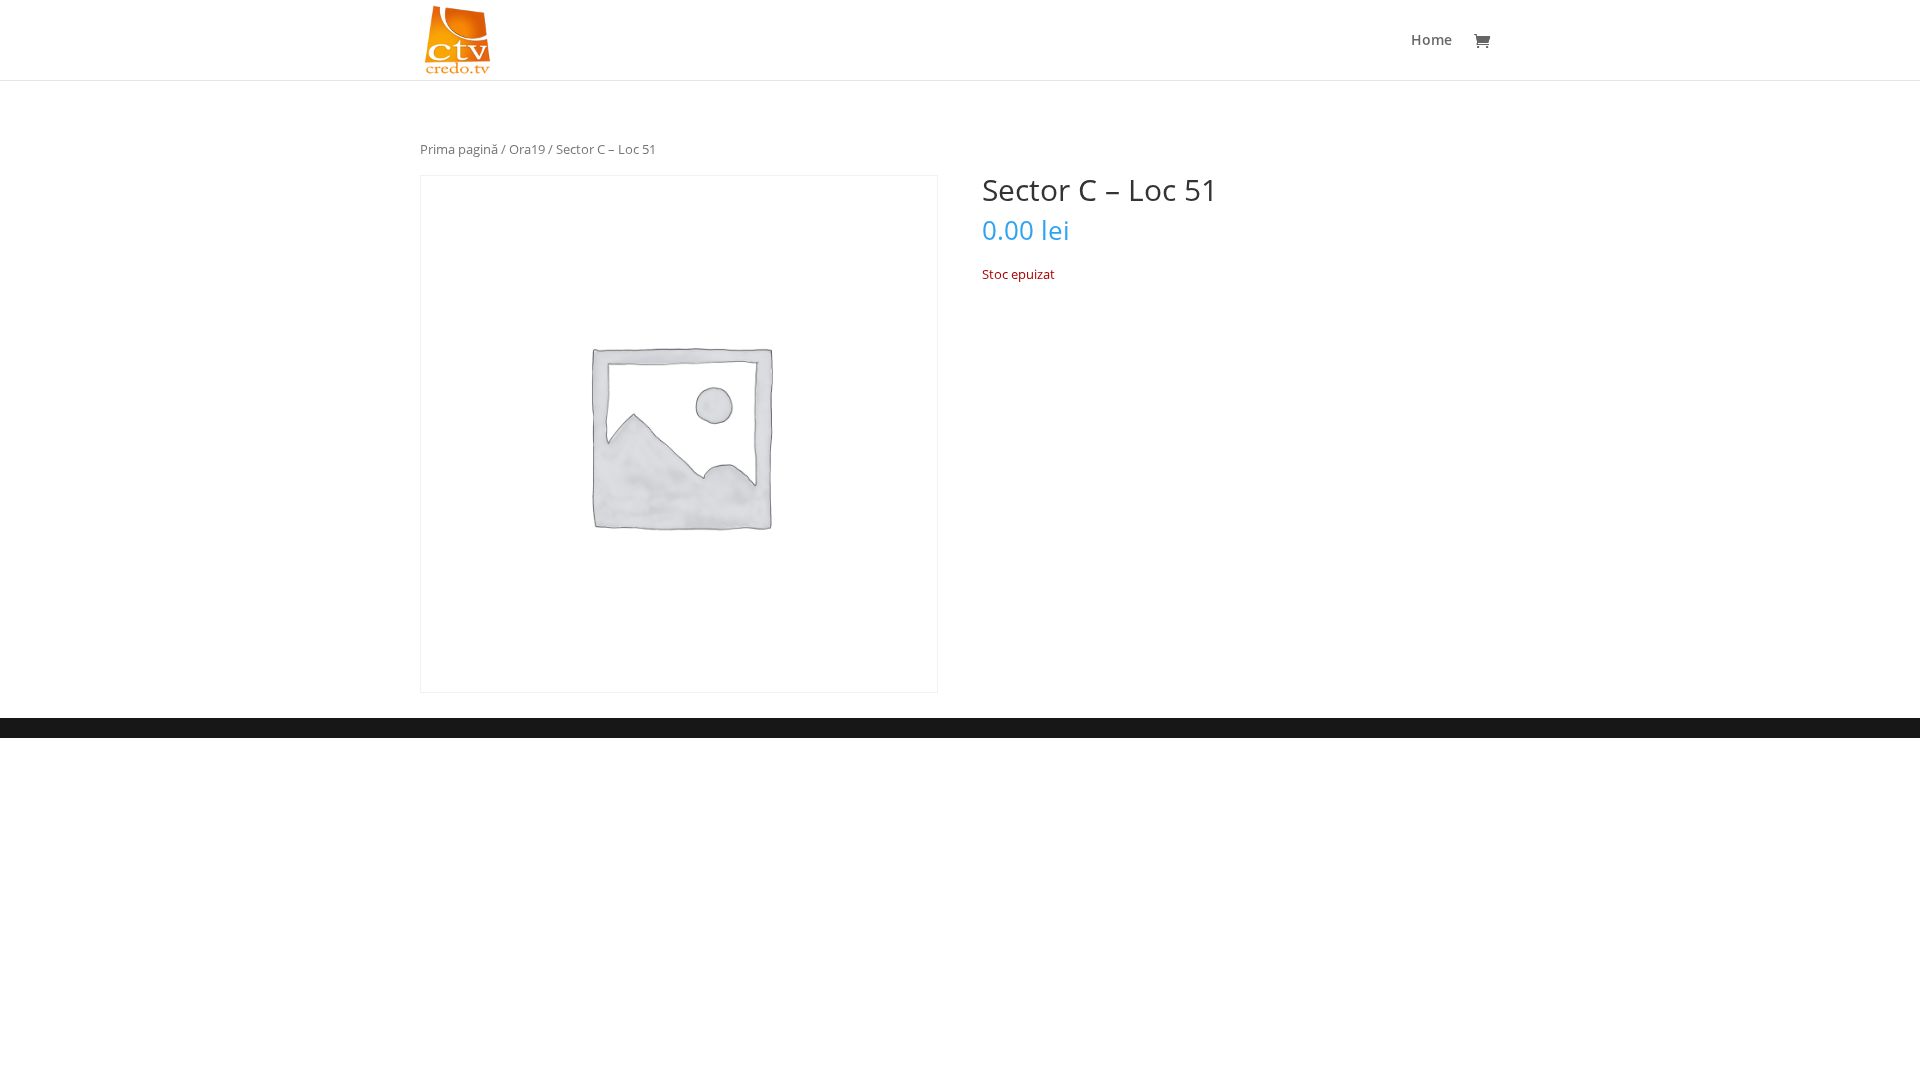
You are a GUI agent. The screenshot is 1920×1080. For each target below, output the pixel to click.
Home (1431, 41)
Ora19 (527, 149)
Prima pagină (459, 149)
